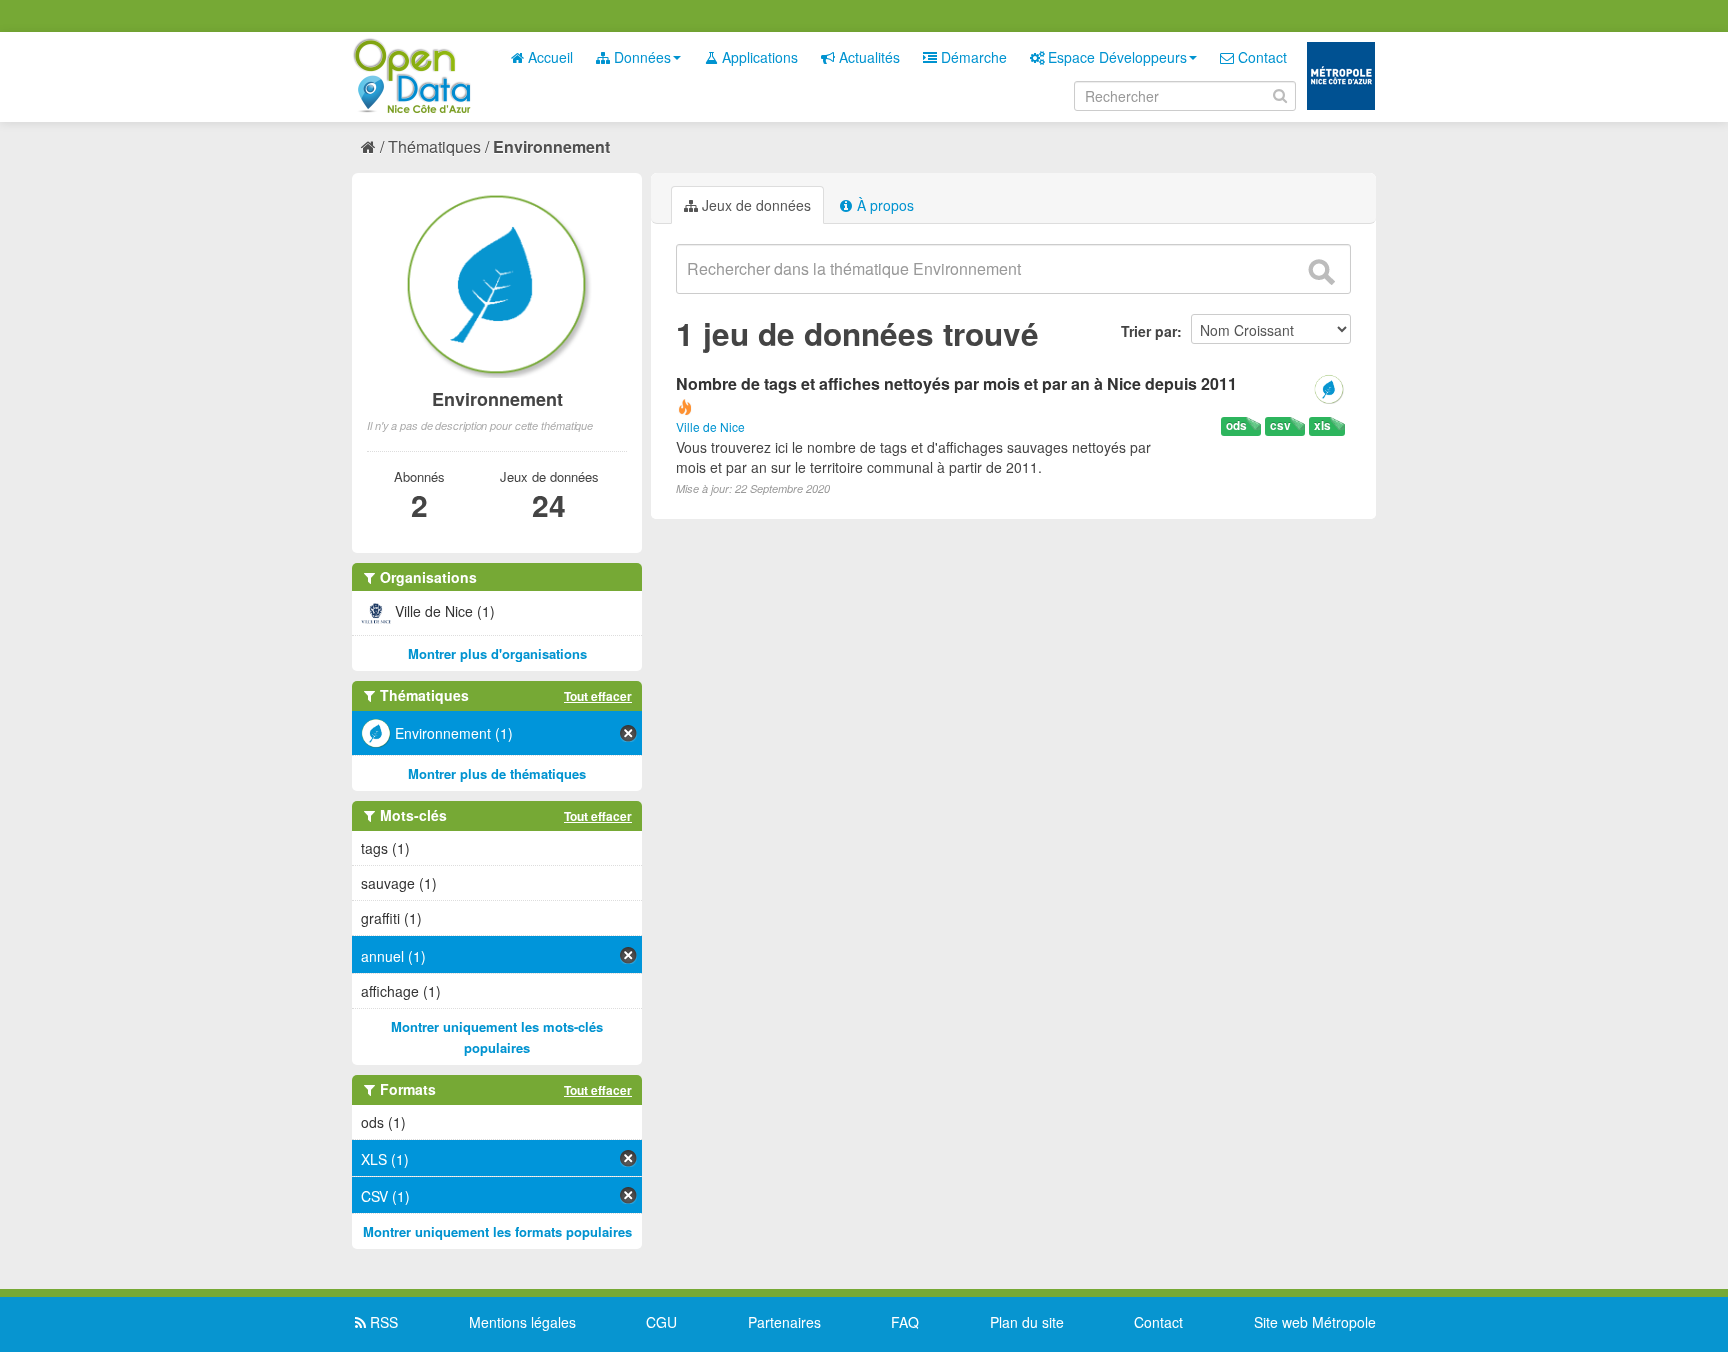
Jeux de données (754, 205)
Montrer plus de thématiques (497, 773)
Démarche (972, 57)
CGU (661, 1322)
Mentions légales (522, 1322)
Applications (758, 57)
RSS (382, 1322)
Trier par (1149, 331)
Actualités (867, 57)
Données (640, 57)
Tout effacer (598, 696)
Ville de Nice (710, 426)
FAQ (905, 1322)
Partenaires (784, 1322)
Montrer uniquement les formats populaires (497, 1231)
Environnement (551, 146)
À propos (883, 205)
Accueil (548, 57)
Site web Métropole (1315, 1322)
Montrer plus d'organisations (497, 653)
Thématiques (434, 146)
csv (1280, 425)
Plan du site (1027, 1322)
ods (1236, 425)
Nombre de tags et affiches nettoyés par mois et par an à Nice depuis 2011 (956, 383)
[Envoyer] (1321, 272)
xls (1322, 425)
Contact (1260, 57)
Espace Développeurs (1115, 57)
